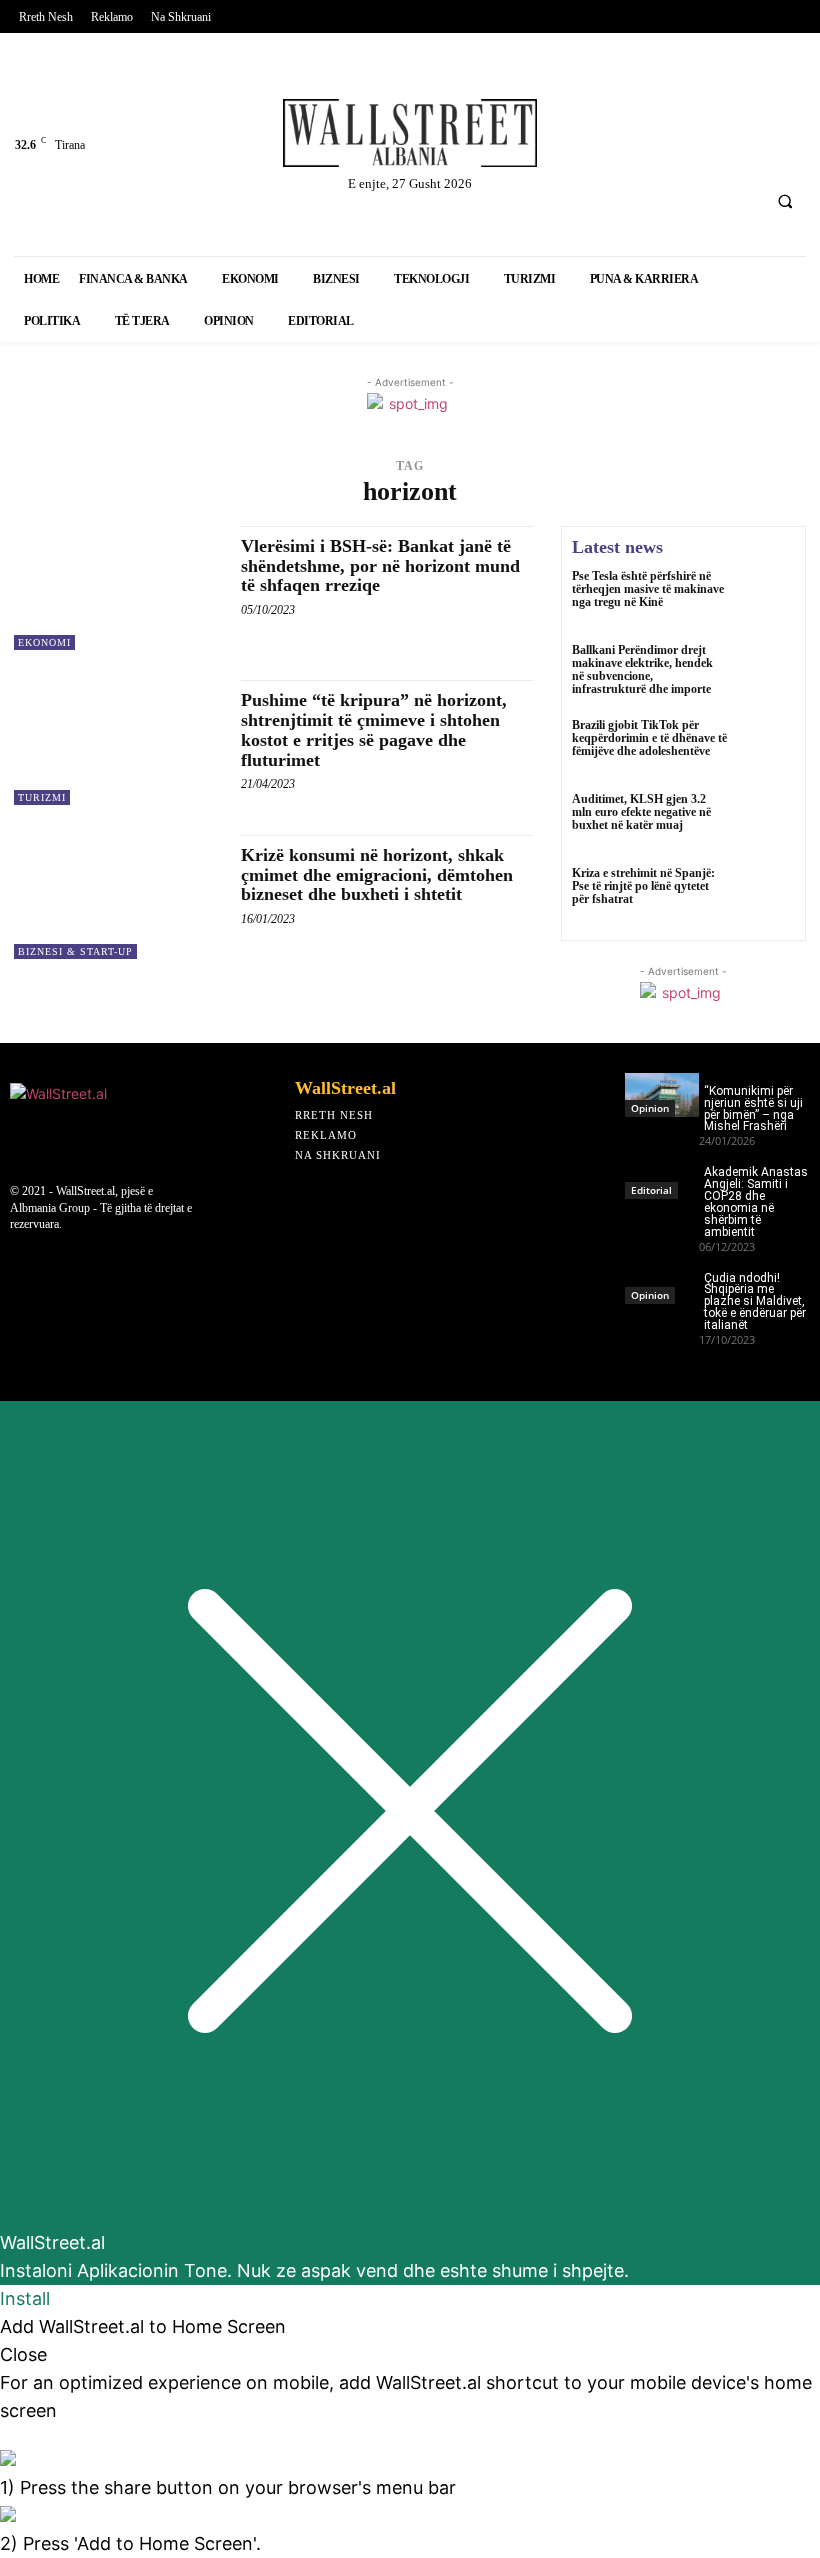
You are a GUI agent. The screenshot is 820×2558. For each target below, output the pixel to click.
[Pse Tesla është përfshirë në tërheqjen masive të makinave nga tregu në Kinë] (766, 599)
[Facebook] (578, 96)
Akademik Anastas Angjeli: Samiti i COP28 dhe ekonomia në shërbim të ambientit (756, 1201)
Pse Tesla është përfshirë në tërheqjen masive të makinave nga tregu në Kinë (648, 589)
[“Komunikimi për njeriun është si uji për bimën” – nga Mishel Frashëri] (662, 1095)
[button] (785, 201)
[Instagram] (735, 96)
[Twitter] (630, 96)
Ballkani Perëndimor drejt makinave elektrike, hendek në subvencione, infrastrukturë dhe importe (642, 670)
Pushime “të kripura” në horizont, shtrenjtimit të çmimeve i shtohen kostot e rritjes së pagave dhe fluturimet (374, 729)
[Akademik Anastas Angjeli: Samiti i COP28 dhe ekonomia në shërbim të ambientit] (662, 1176)
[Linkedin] (683, 96)
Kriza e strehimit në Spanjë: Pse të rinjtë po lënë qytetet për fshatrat (643, 886)
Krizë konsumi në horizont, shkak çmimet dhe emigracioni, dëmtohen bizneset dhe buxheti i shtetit (377, 875)
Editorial (651, 1190)
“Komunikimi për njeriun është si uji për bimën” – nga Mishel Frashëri (753, 1109)
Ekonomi (44, 642)
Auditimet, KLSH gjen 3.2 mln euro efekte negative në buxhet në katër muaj (641, 812)
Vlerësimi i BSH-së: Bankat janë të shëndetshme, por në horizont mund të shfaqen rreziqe (380, 566)
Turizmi (42, 797)
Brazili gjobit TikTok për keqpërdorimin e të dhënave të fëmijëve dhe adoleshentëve (649, 738)
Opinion (650, 1108)
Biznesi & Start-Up (75, 951)
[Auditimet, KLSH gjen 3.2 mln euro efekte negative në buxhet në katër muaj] (766, 822)
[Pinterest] (578, 149)
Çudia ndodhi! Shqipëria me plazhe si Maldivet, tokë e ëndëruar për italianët (755, 1302)
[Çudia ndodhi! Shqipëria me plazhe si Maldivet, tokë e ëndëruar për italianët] (662, 1282)
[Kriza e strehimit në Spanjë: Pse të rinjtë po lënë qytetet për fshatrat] (766, 896)
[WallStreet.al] (409, 133)
